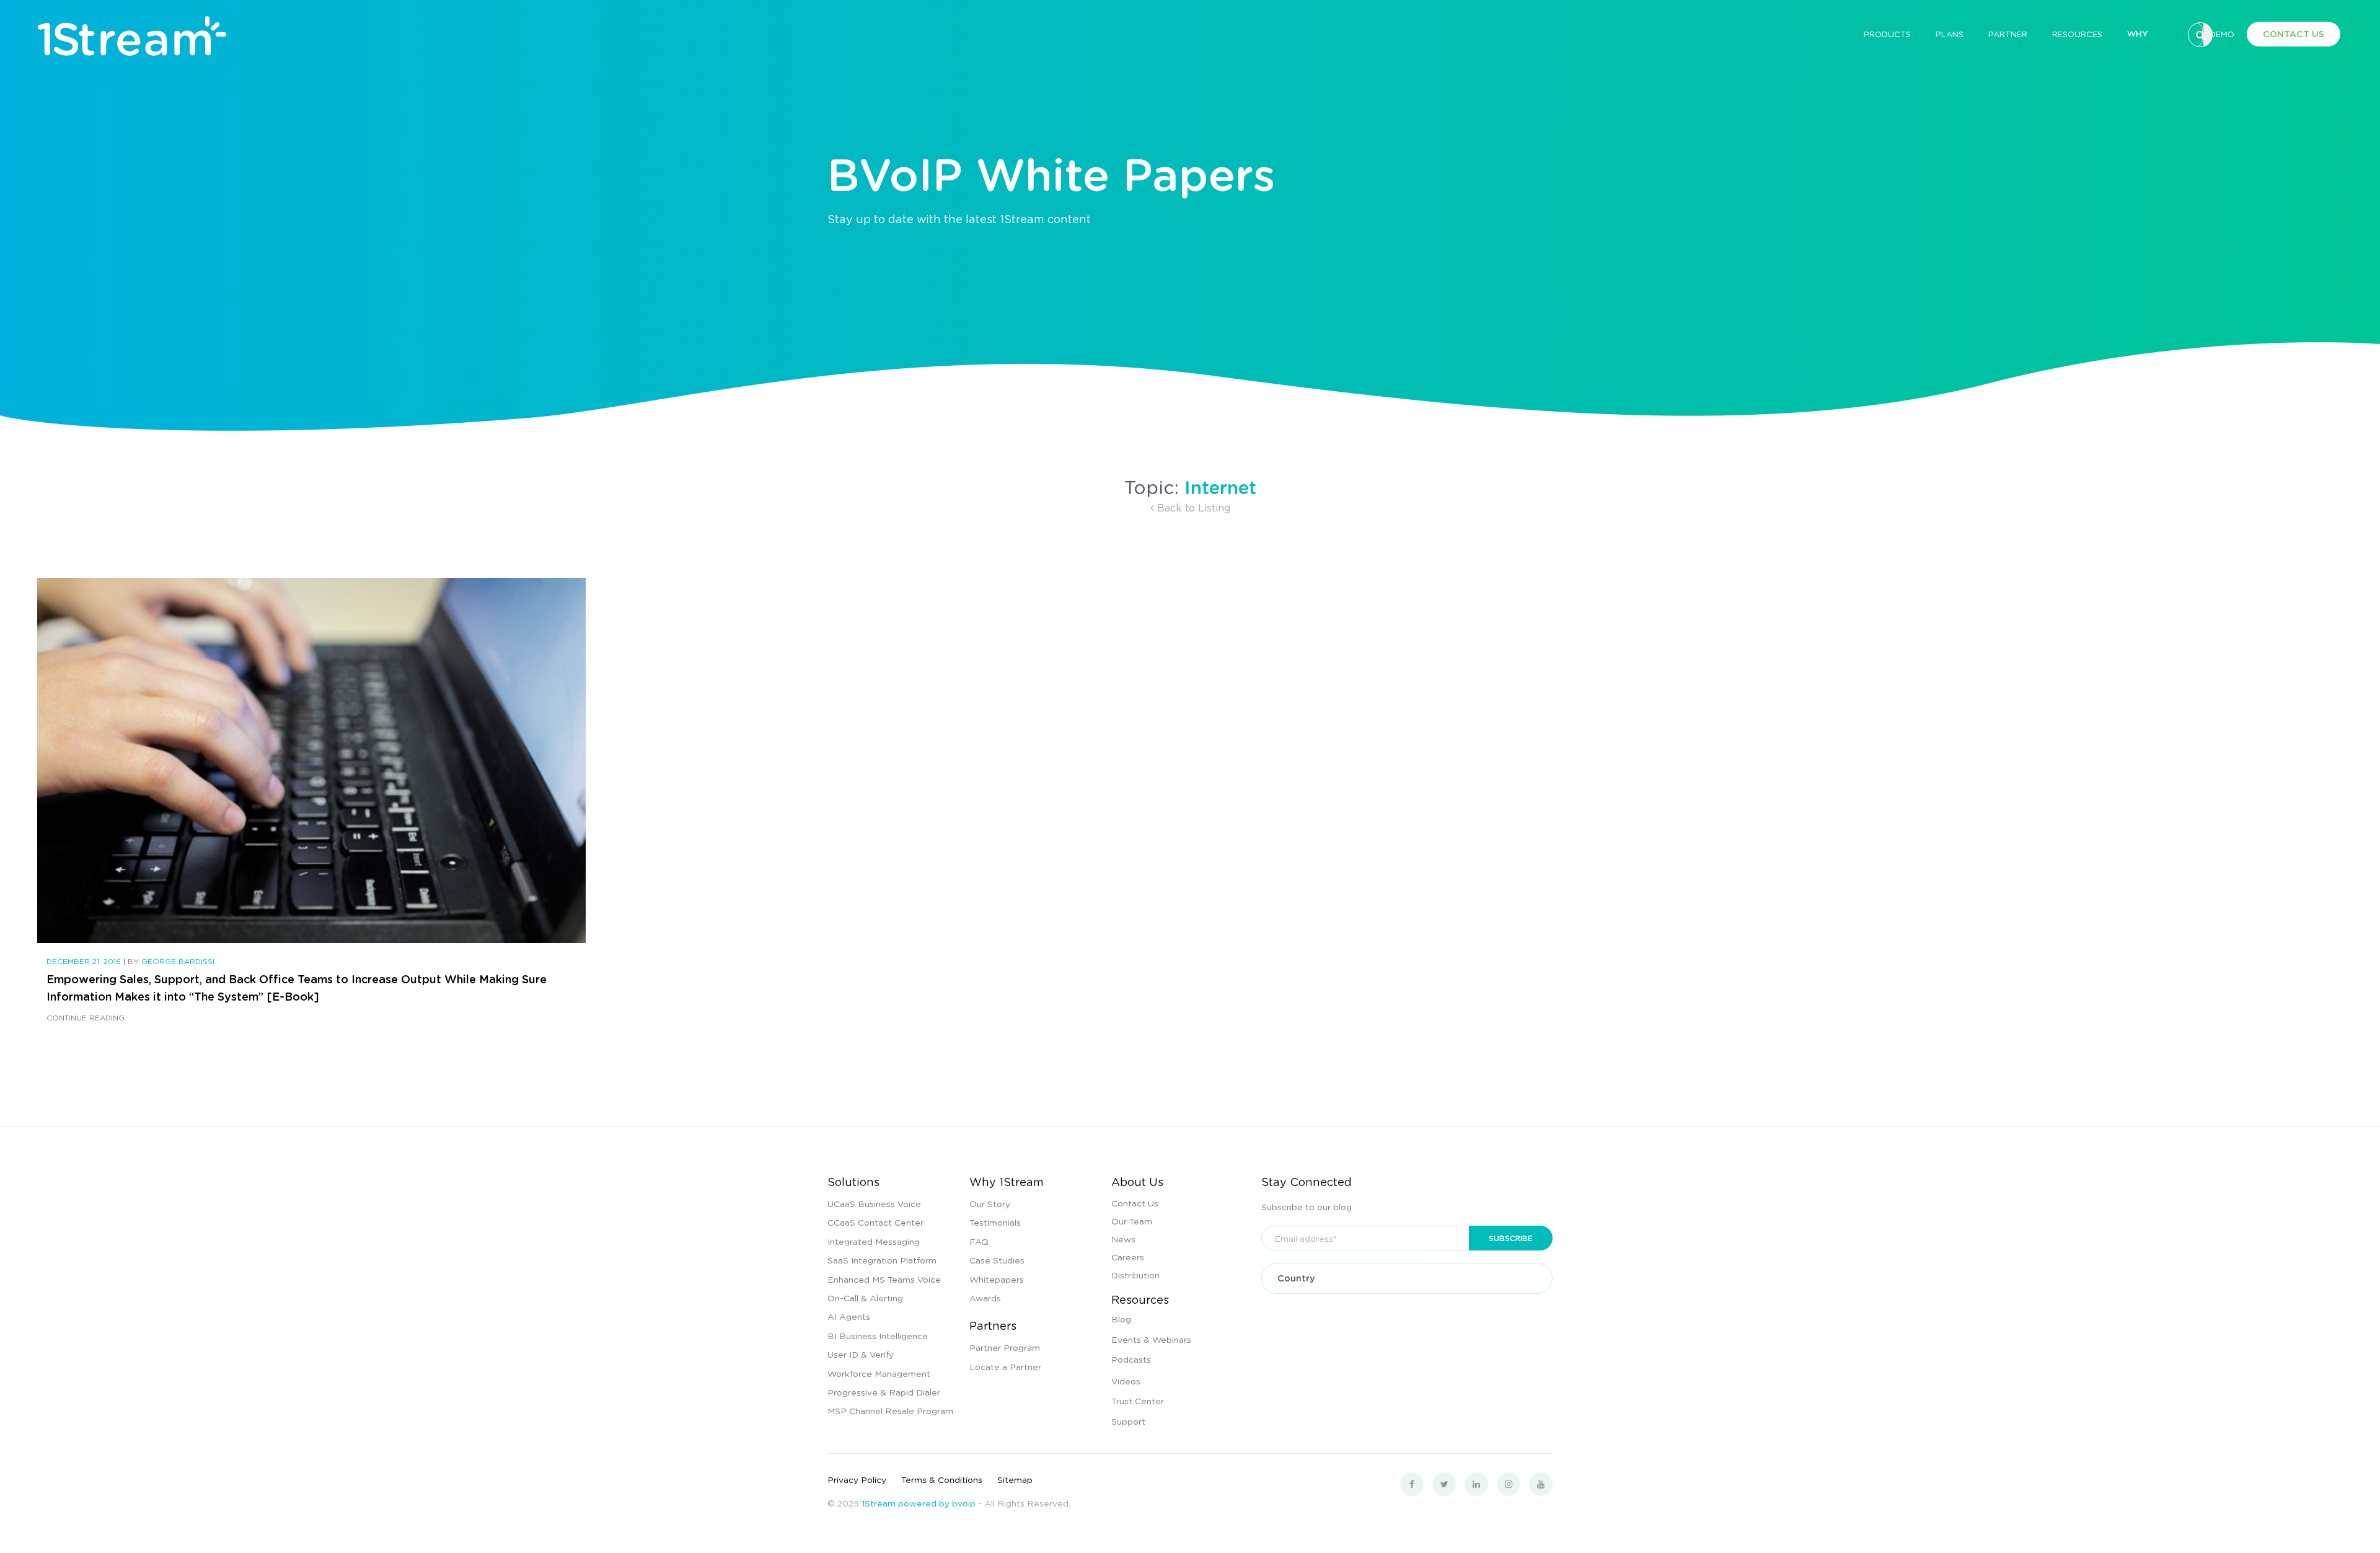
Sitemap (1015, 1479)
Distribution (1135, 1275)
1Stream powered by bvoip (919, 1503)
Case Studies (997, 1260)
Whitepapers (997, 1279)
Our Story (990, 1203)
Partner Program (1005, 1347)
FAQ (979, 1241)
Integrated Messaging (874, 1241)
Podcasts (1131, 1359)
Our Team (1132, 1221)
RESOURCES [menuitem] (2077, 34)
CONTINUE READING (86, 1018)
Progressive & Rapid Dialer (884, 1392)
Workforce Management (879, 1373)
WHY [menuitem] (2137, 33)
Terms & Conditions (942, 1479)
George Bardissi (178, 961)
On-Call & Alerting (865, 1298)
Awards (985, 1298)
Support (1128, 1421)
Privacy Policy (857, 1479)
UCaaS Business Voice (874, 1203)
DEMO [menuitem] (2222, 34)
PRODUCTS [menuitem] (1887, 34)
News (1123, 1239)
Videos (1126, 1381)
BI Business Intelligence (878, 1335)
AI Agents (849, 1316)
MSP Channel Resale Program (890, 1410)
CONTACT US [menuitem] (2294, 34)
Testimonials (995, 1222)
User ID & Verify (861, 1354)
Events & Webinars (1151, 1339)
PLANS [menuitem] (1950, 34)
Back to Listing (1192, 507)
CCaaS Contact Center (875, 1222)
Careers (1128, 1257)
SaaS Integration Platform (882, 1260)
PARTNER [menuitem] (2008, 34)
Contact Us (1135, 1203)
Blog (1121, 1319)
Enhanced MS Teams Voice (884, 1279)
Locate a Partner (1005, 1366)
